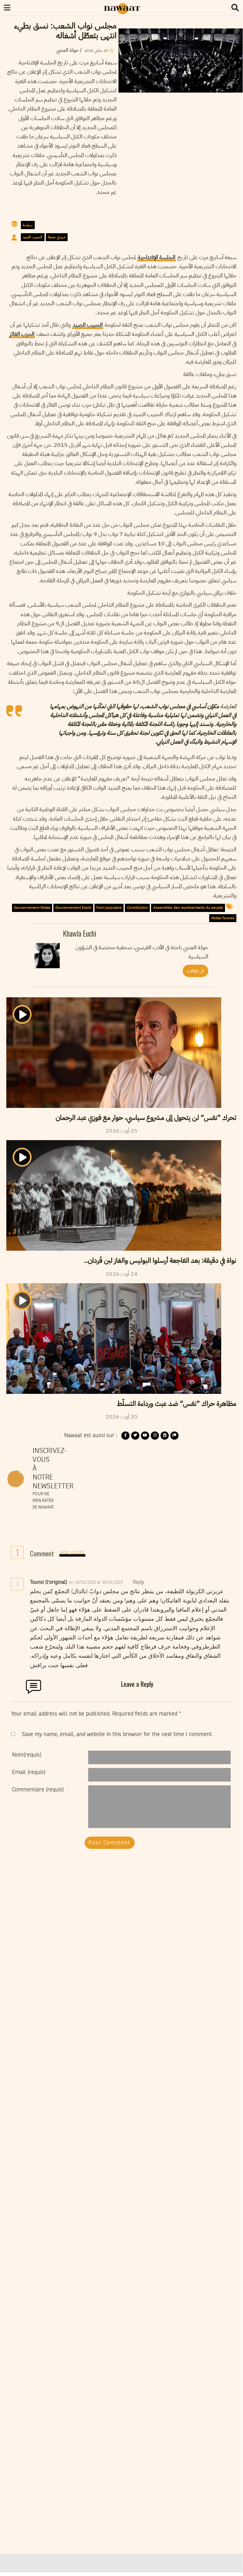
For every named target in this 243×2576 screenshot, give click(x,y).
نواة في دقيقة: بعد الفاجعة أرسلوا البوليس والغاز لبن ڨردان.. (160, 1261)
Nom (27, 1755)
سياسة (28, 225)
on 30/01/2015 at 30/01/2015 (97, 1583)
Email (29, 1772)
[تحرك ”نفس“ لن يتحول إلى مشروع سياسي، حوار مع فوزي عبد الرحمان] (114, 1053)
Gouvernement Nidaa (32, 908)
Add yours (72, 1553)
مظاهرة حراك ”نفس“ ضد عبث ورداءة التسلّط (177, 1404)
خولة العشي (67, 50)
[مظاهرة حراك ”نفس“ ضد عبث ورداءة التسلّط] (114, 1339)
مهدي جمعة (57, 237)
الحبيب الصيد (33, 237)
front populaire (109, 908)
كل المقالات (195, 971)
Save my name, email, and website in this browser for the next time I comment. (117, 1735)
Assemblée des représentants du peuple (188, 908)
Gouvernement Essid (73, 908)
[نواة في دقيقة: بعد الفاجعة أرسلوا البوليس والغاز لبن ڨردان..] (114, 1195)
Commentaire (38, 1790)
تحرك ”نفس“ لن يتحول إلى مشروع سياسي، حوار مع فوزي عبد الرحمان (146, 1118)
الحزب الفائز (22, 334)
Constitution (137, 908)
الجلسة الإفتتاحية (157, 257)
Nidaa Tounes (223, 918)
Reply (138, 1583)
